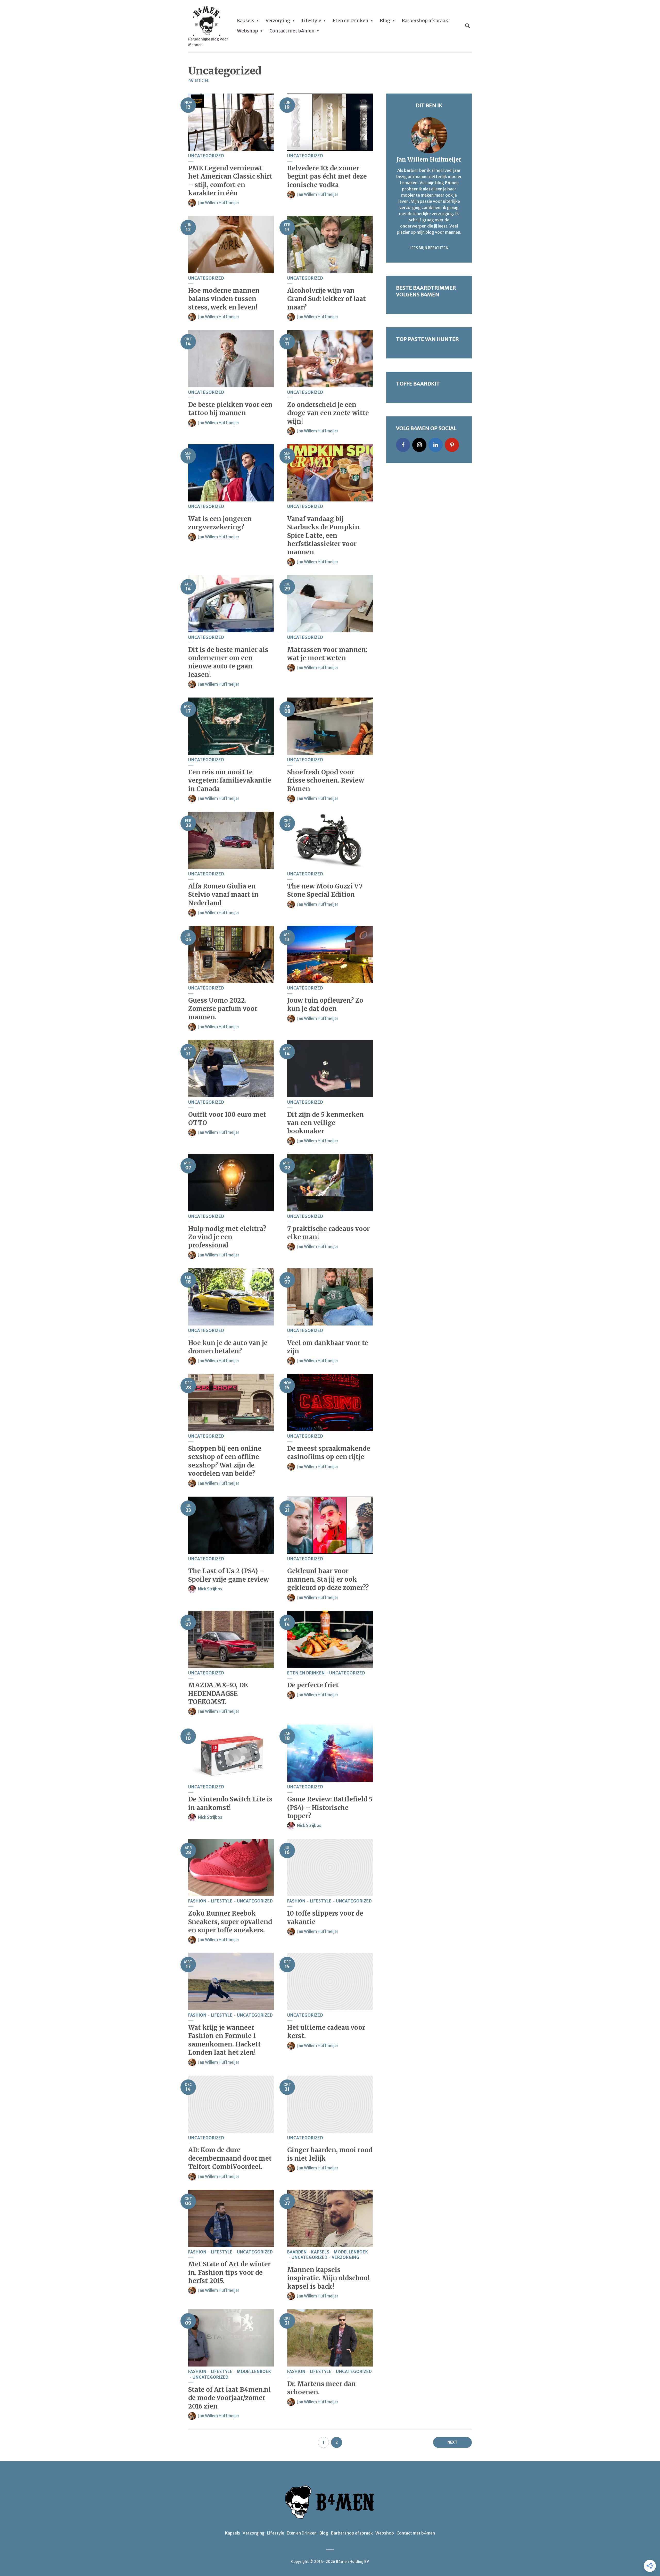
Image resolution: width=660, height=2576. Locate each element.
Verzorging (278, 20)
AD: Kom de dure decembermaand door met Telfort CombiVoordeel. (230, 2158)
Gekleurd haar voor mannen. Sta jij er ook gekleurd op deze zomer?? (328, 1579)
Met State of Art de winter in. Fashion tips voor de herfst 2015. (229, 2272)
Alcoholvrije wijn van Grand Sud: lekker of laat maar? (327, 299)
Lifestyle (311, 20)
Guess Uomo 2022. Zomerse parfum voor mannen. (223, 1009)
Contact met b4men (292, 31)
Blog (385, 20)
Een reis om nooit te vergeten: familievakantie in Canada (230, 781)
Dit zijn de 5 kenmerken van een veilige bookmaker (325, 1123)
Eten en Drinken (350, 20)
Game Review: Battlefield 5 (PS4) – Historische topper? (330, 1808)
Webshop (247, 31)
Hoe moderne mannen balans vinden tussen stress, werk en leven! (224, 299)
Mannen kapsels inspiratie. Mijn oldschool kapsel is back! (329, 2278)
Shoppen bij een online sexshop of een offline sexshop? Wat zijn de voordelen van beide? (225, 1461)
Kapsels (246, 20)
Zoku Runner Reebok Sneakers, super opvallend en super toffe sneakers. (230, 1922)
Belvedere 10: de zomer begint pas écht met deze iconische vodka (327, 177)
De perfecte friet (313, 1685)
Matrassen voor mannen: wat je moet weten (327, 654)
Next (452, 2442)
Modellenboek (351, 2252)
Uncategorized (206, 156)
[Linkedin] (436, 445)
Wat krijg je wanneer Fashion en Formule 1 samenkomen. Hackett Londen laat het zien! (225, 2040)
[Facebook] (403, 445)
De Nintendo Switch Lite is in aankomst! (230, 1803)
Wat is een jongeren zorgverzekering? (220, 523)
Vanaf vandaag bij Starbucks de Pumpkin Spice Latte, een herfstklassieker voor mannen (323, 536)
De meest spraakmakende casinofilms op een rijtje (329, 1453)
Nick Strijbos (210, 1589)
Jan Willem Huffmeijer (219, 203)
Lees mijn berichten (429, 248)
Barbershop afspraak (425, 20)
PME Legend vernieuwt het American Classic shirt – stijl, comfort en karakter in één (230, 181)
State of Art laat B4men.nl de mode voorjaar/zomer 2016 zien (229, 2398)
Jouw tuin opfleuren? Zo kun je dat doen (325, 1005)
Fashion (197, 1901)
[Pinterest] (452, 445)
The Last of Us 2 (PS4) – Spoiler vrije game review (229, 1575)
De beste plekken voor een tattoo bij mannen (230, 409)
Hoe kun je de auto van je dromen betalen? (228, 1347)
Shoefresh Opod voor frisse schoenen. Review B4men (326, 781)
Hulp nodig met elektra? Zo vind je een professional (227, 1237)
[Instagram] (419, 445)
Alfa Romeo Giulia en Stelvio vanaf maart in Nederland (223, 895)
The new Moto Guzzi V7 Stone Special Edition (325, 890)
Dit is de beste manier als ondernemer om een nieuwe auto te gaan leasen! (228, 662)
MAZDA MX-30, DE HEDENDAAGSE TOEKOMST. (218, 1693)
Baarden (297, 2252)
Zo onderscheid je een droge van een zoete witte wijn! (328, 413)
